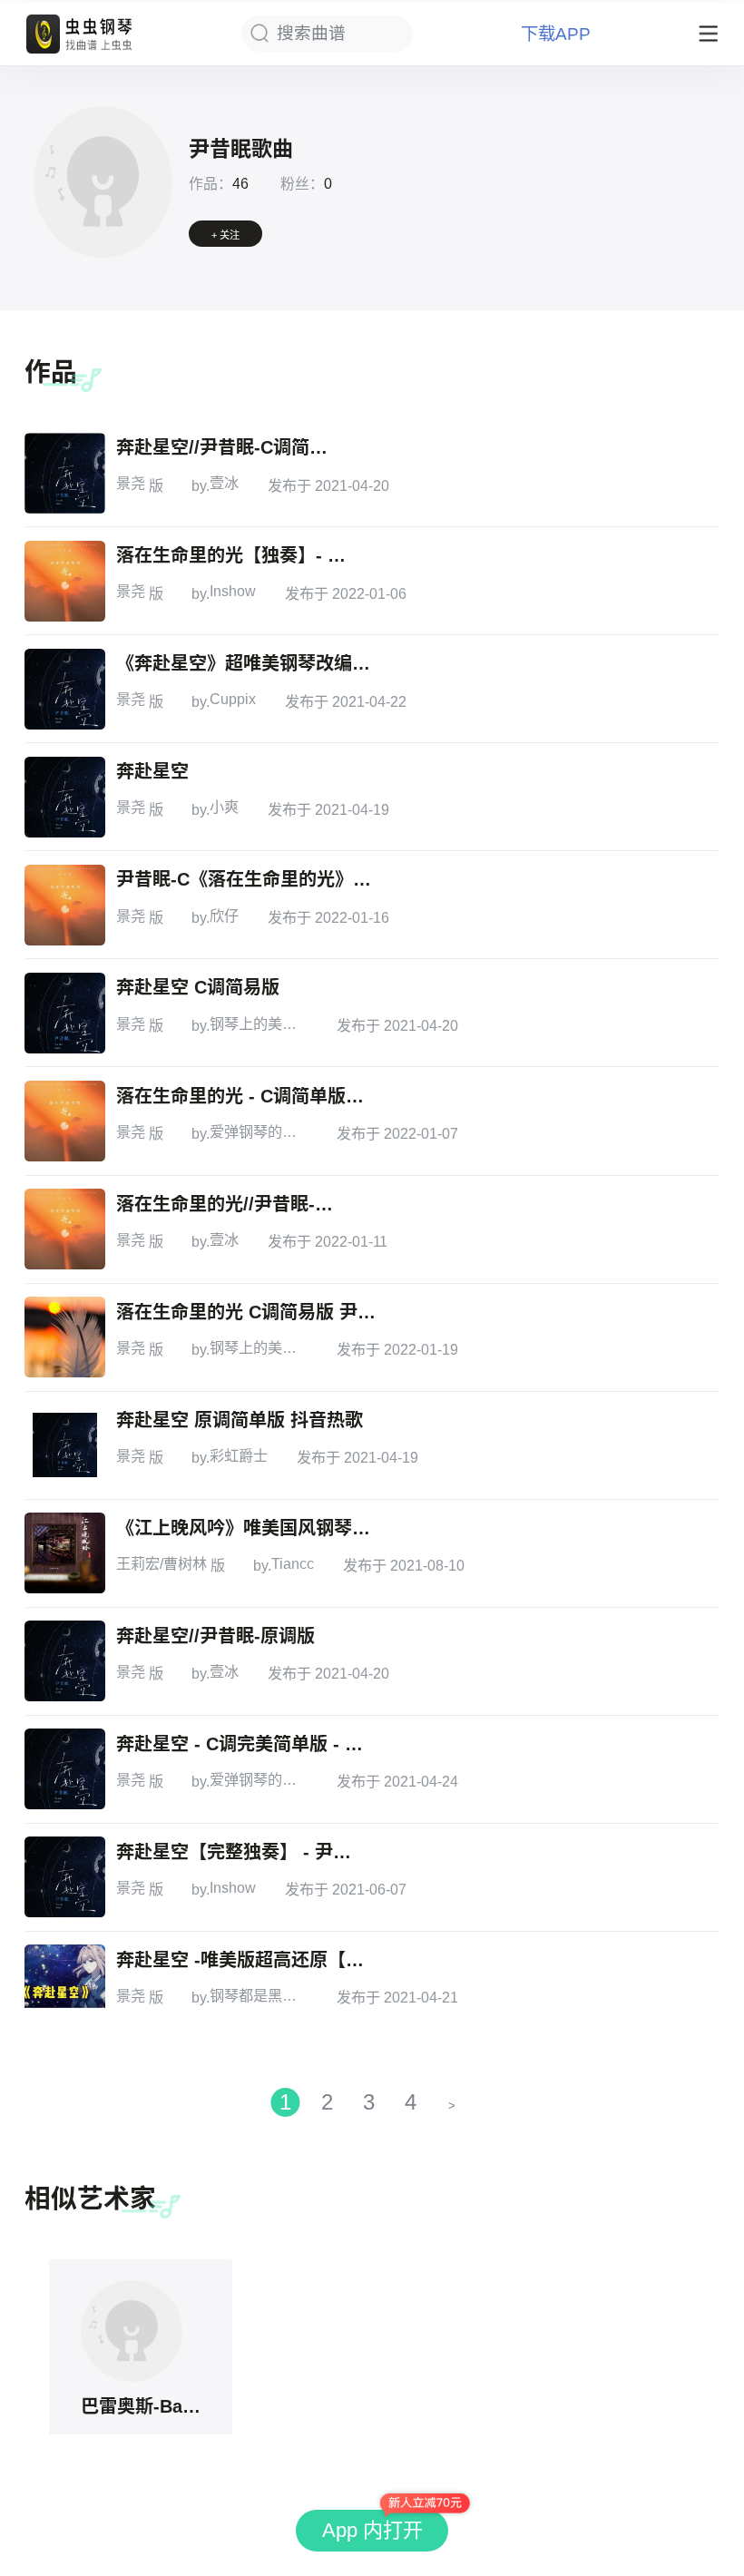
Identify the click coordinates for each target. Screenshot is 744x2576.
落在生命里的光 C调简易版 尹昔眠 (247, 1312)
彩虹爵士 (239, 1455)
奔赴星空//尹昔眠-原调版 (215, 1636)
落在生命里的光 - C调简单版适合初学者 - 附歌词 (247, 1096)
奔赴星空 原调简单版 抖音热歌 (240, 1420)
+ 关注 (225, 235)
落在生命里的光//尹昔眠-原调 (230, 1204)
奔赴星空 (152, 771)
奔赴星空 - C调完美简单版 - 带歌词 (247, 1744)
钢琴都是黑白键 (259, 1995)
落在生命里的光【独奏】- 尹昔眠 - (237, 555)
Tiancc (293, 1563)
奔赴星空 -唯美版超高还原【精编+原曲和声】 (247, 1960)
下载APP (556, 34)
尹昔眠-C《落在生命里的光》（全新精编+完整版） (247, 879)
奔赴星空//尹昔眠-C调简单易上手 (230, 447)
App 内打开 (372, 2530)
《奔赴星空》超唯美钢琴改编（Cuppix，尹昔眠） (247, 663)
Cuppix (233, 699)
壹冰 (224, 483)
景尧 (131, 483)
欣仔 (224, 916)
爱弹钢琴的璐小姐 (259, 1131)
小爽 (224, 807)
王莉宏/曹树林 (162, 1563)
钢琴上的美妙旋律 (259, 1024)
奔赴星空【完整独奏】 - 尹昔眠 (237, 1852)
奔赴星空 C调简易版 (198, 987)
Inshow (233, 591)
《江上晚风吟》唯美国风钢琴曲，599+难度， (247, 1528)
